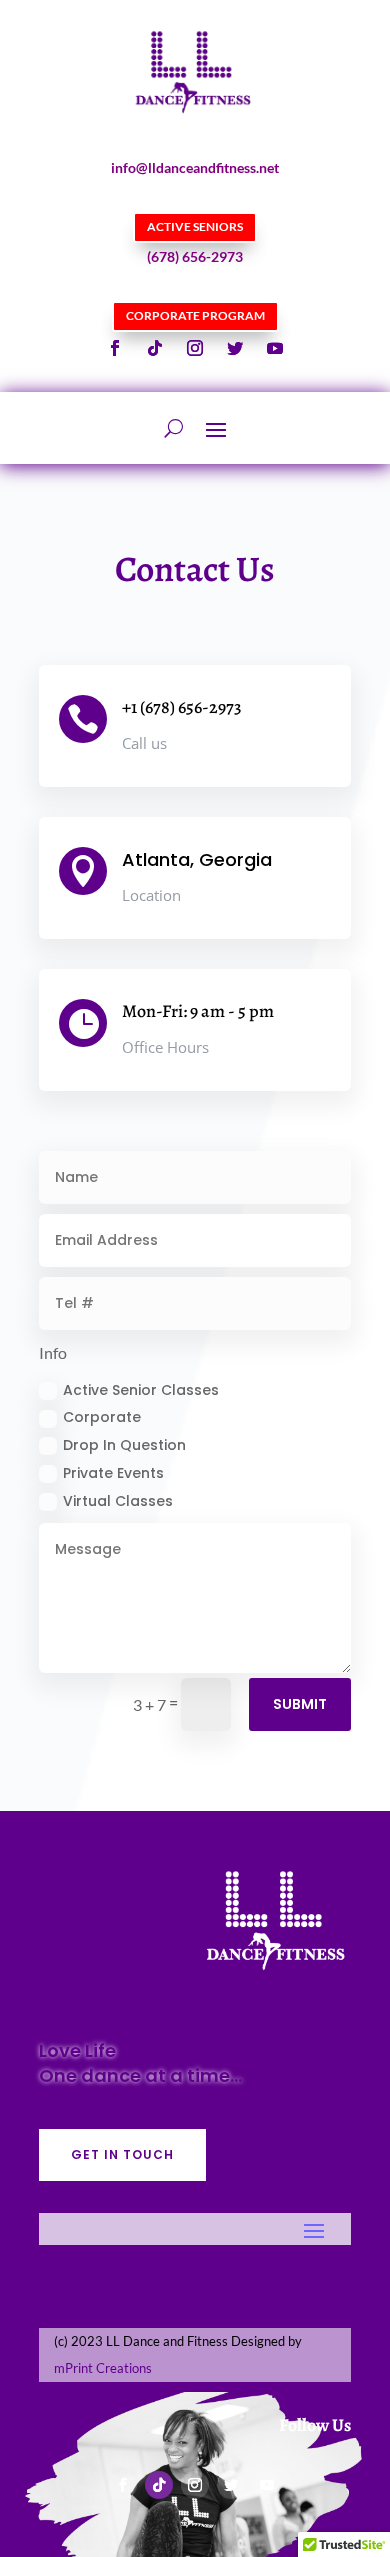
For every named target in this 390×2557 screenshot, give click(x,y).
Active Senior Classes (141, 1390)
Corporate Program (195, 315)
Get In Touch (122, 2154)
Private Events (113, 1473)
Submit (300, 1704)
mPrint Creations (103, 2368)
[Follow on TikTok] (155, 348)
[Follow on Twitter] (235, 348)
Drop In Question (124, 1445)
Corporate (102, 1417)
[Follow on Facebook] (115, 348)
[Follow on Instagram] (195, 348)
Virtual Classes (118, 1501)
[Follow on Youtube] (275, 348)
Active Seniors (195, 226)
